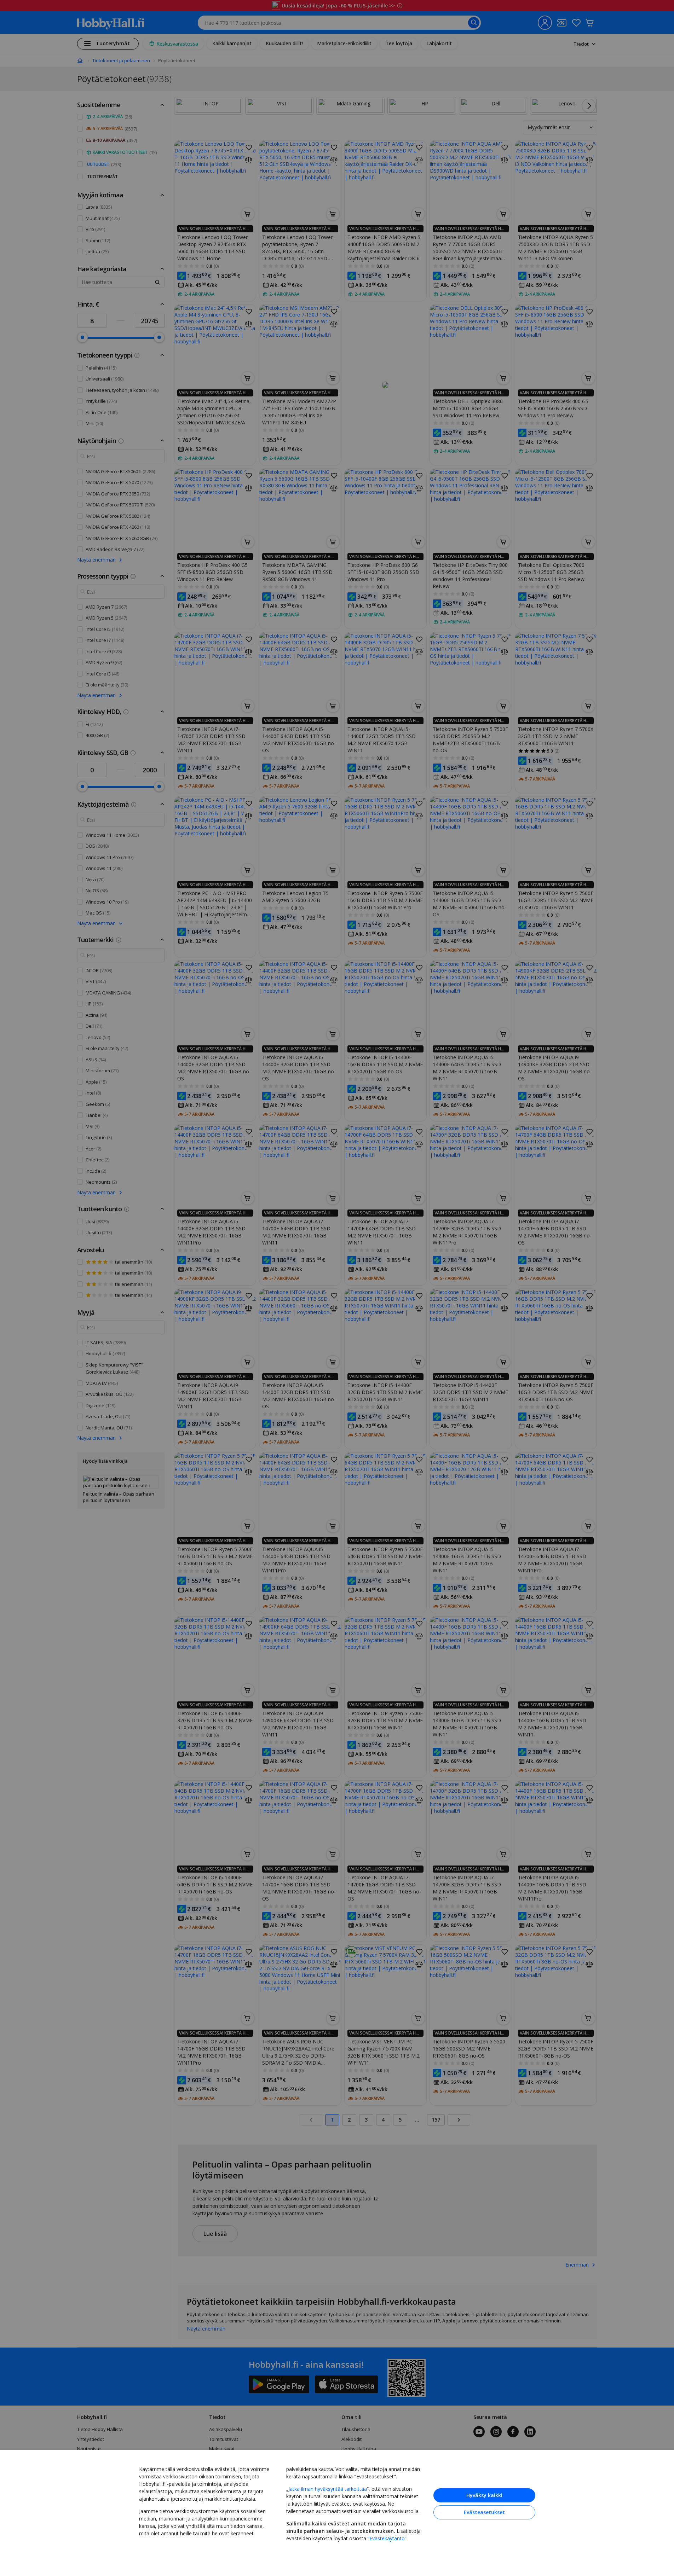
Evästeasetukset (484, 2512)
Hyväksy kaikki (484, 2495)
